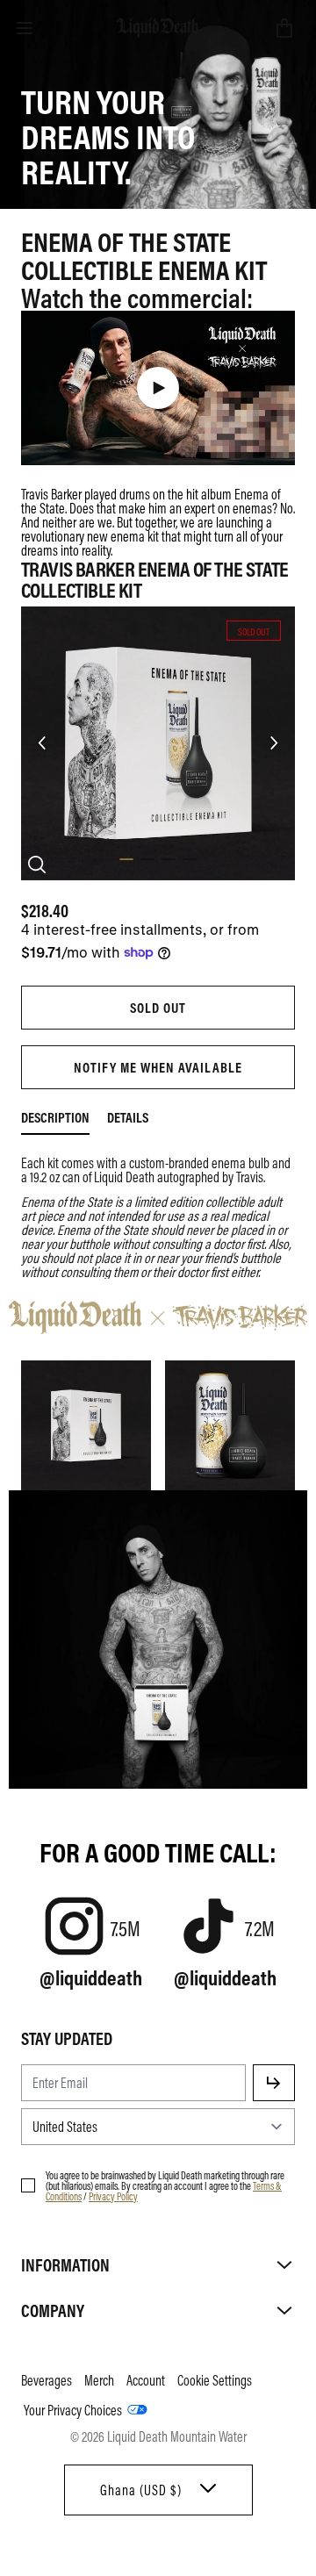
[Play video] (158, 388)
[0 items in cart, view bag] (284, 28)
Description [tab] (55, 1117)
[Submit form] (274, 2083)
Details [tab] (128, 1117)
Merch (99, 2380)
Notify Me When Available (158, 1067)
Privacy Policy (113, 2196)
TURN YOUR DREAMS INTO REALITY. (108, 135)
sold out (158, 1008)
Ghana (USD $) (141, 2490)
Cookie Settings (215, 2380)
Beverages (47, 2380)
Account (146, 2380)
